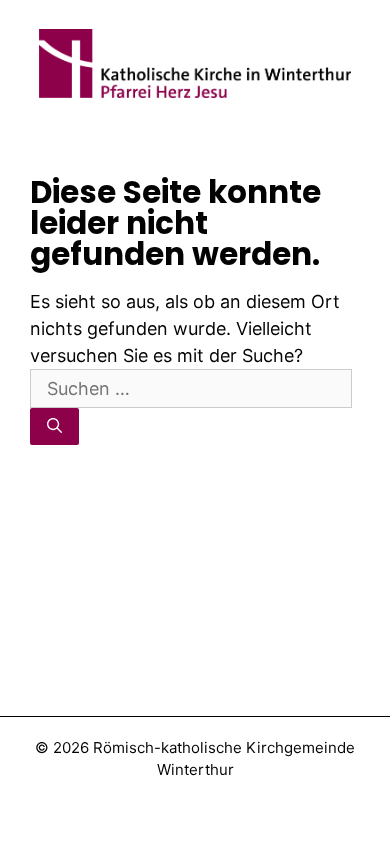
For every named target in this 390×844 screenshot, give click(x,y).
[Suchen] (54, 426)
